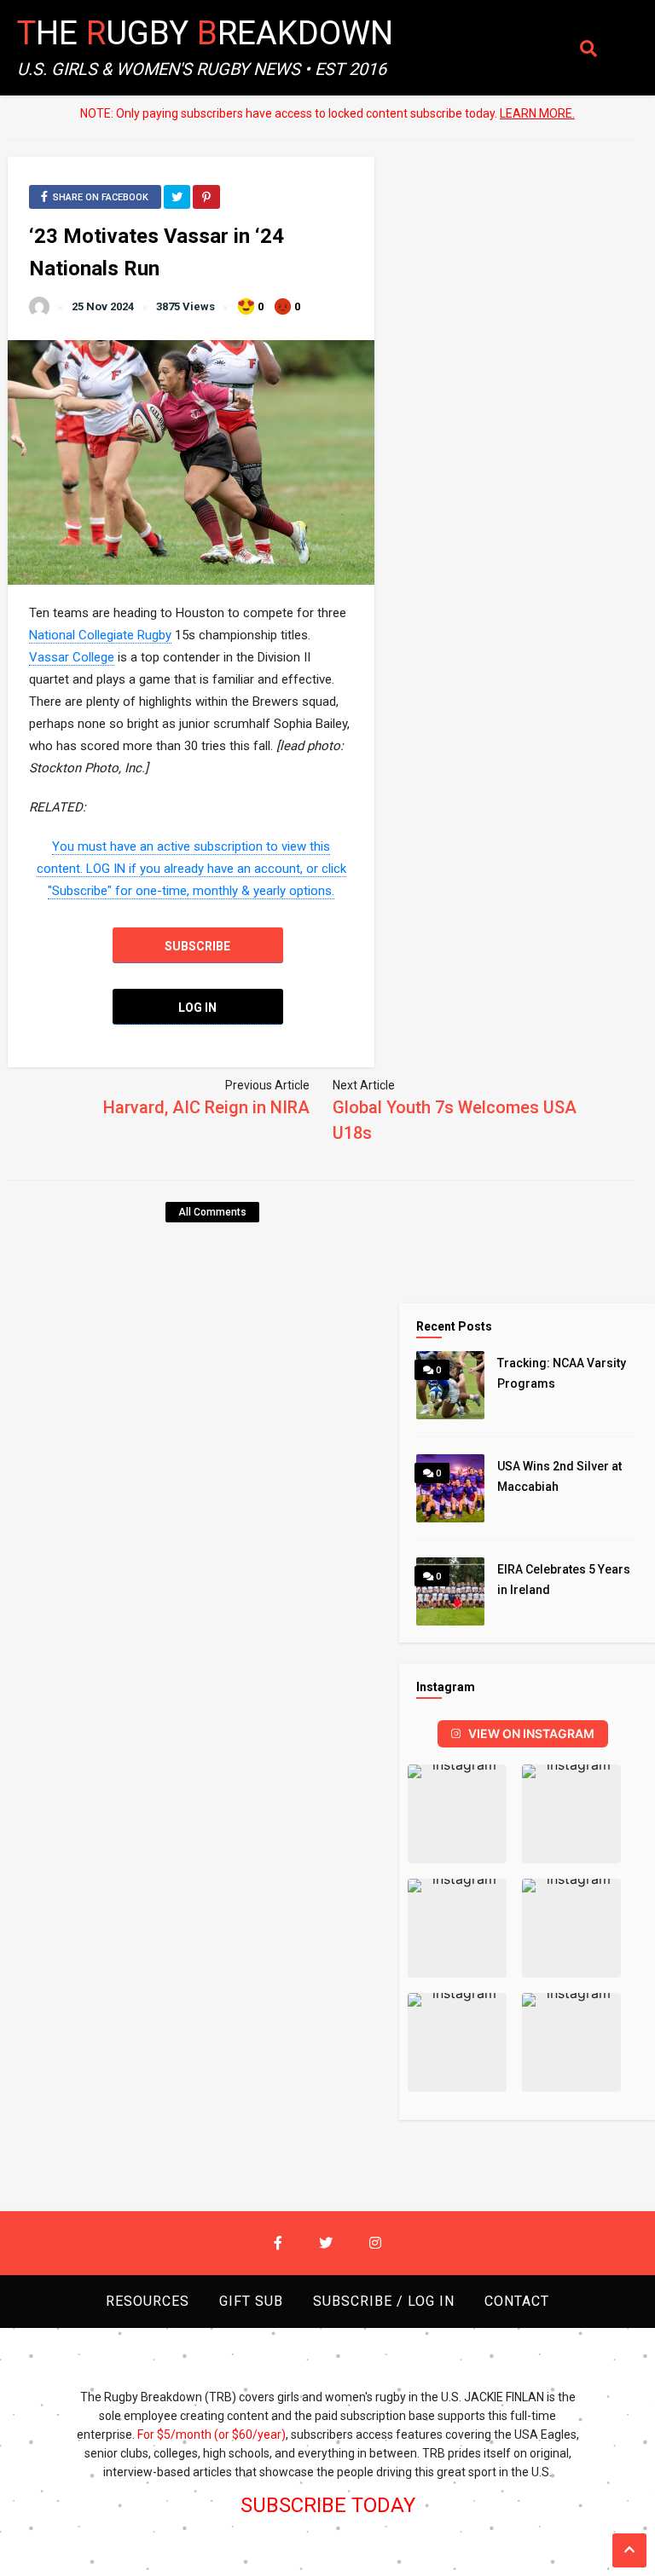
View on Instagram (531, 1733)
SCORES (40, 165)
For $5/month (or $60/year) (212, 2434)
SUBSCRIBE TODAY (328, 2505)
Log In (197, 1008)
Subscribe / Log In (75, 235)
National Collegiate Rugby (100, 635)
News (33, 130)
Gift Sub (251, 2301)
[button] (457, 1814)
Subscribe (197, 946)
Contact (45, 270)
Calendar (47, 200)
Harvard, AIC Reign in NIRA (206, 1107)
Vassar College (72, 657)
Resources (148, 2301)
